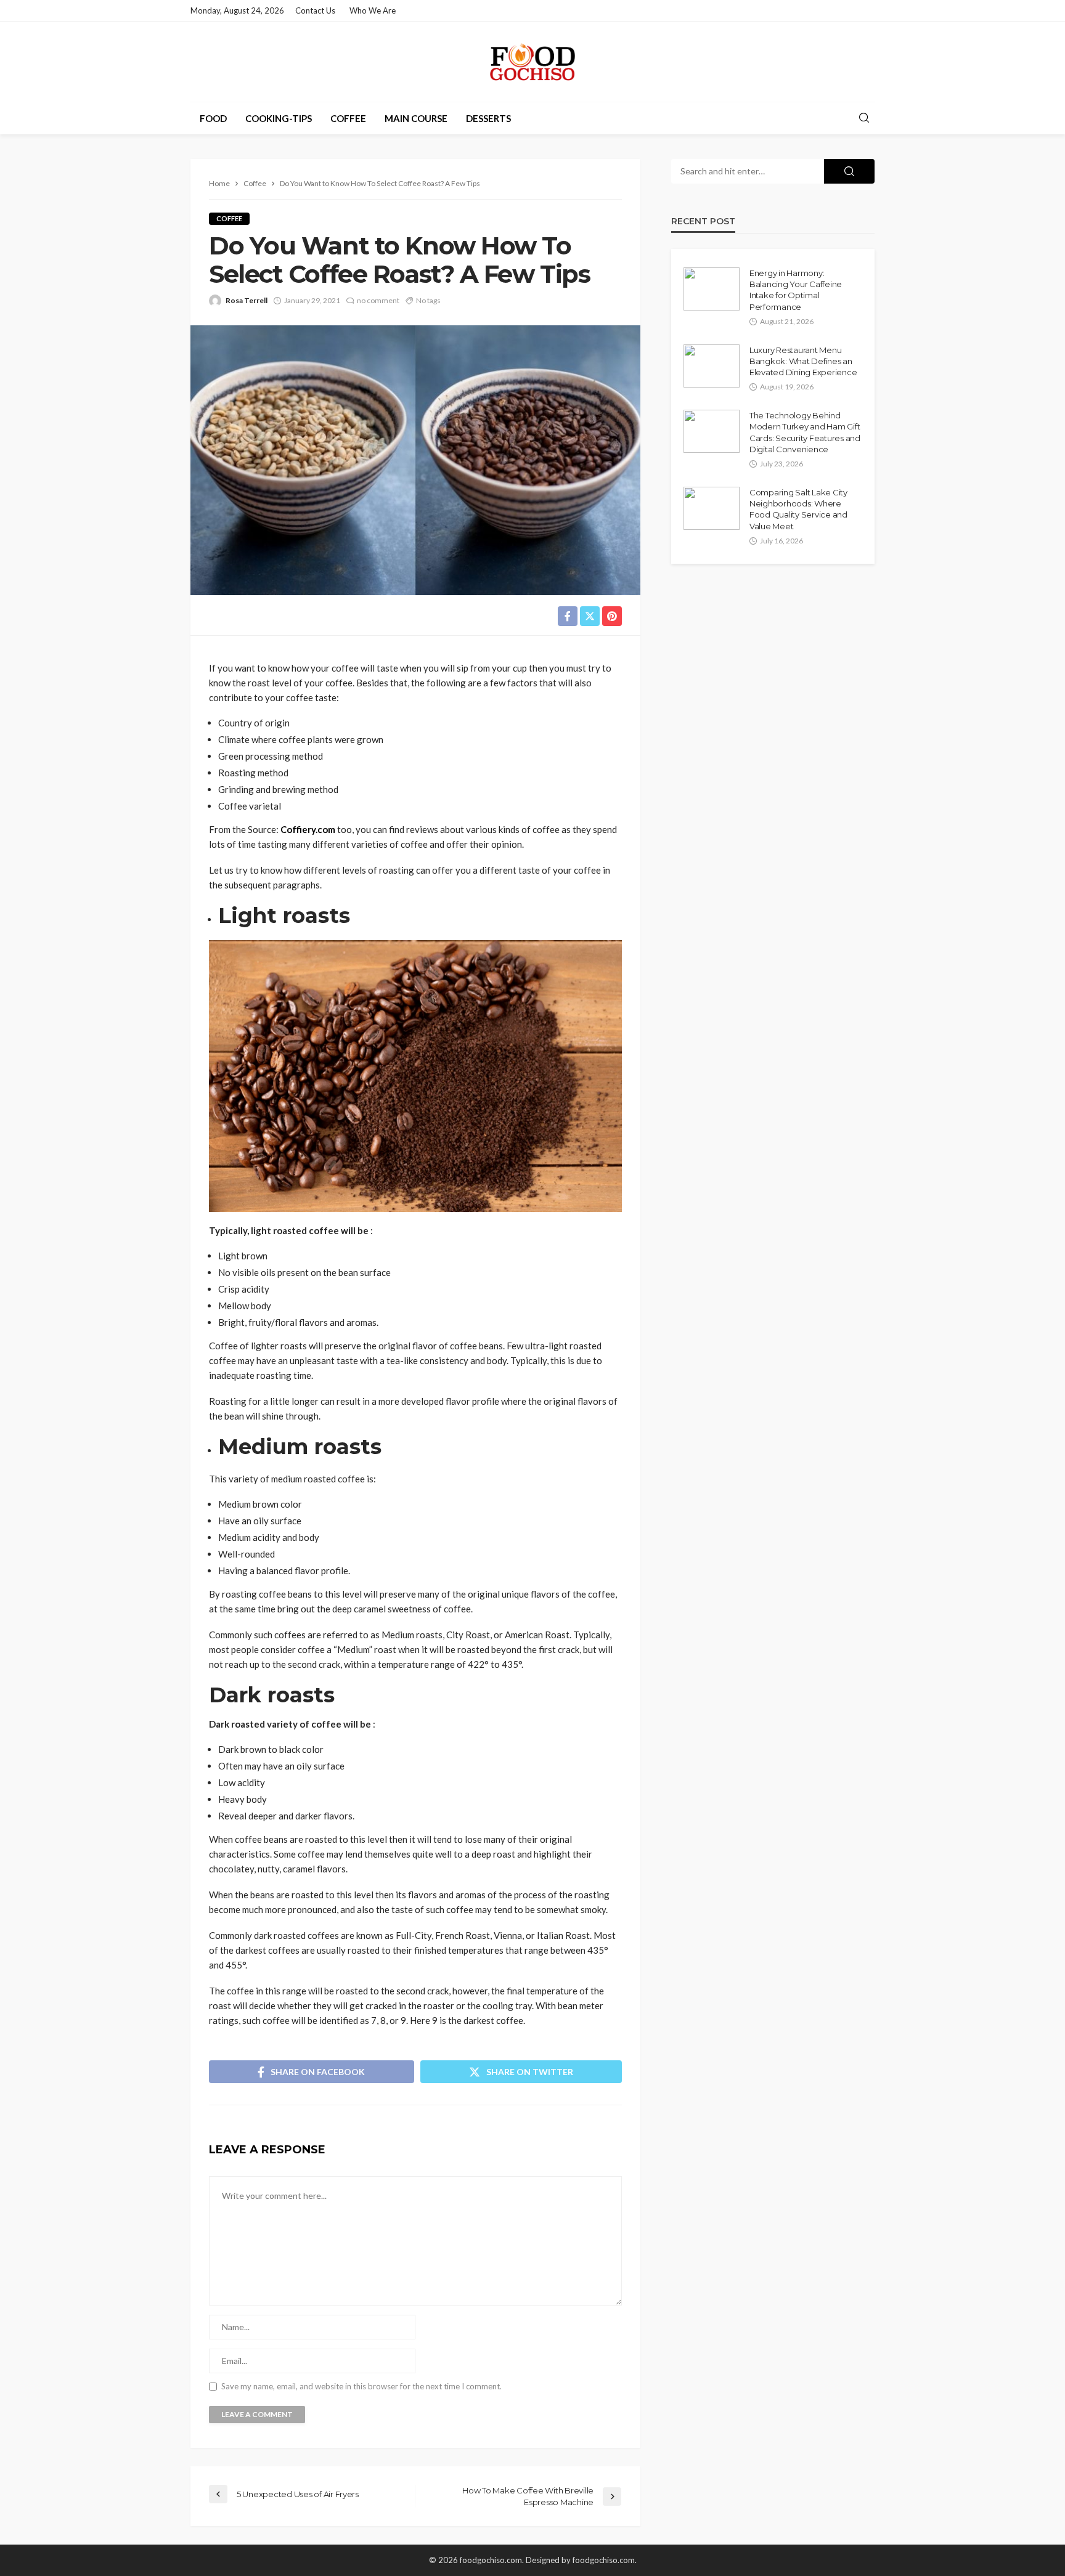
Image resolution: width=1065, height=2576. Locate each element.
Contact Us (315, 10)
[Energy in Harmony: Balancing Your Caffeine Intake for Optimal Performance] (712, 289)
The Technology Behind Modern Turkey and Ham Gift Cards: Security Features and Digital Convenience (805, 432)
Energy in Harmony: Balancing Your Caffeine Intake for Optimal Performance (796, 290)
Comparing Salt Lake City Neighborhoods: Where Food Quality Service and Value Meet (798, 509)
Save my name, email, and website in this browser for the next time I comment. (361, 2387)
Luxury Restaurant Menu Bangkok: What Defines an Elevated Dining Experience (803, 361)
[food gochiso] (532, 62)
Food (213, 118)
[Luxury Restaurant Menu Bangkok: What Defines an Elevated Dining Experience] (712, 366)
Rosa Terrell (247, 300)
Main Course (416, 118)
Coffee (348, 118)
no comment (378, 300)
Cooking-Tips (279, 118)
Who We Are (373, 10)
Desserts (488, 118)
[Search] (864, 118)
